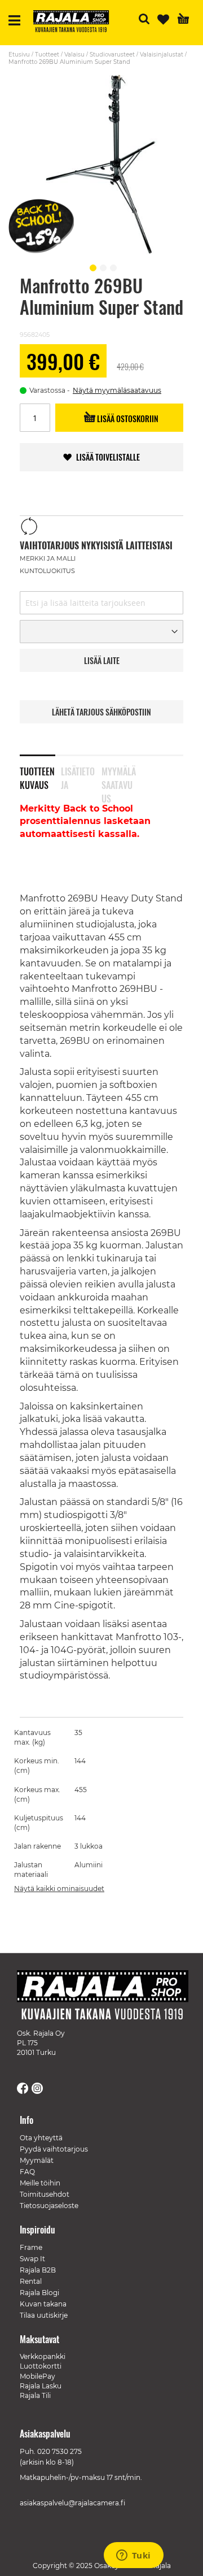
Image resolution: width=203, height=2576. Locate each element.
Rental (31, 2281)
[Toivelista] (163, 19)
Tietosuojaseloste (49, 2206)
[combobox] (101, 603)
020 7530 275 (59, 2451)
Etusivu (19, 55)
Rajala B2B (38, 2270)
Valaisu (74, 55)
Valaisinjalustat (162, 55)
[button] (91, 266)
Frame (31, 2247)
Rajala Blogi (39, 2293)
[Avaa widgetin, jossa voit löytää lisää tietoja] (133, 2556)
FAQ (27, 2172)
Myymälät (37, 2160)
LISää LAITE (102, 660)
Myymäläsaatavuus (119, 776)
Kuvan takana (43, 2304)
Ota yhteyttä (41, 2138)
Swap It (32, 2259)
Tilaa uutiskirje (44, 2315)
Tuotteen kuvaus (37, 776)
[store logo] (76, 23)
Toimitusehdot (45, 2194)
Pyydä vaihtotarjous (54, 2149)
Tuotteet (47, 55)
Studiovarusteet (112, 55)
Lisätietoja (78, 776)
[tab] (40, 771)
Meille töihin (40, 2183)
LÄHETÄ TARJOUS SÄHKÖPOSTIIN (101, 712)
